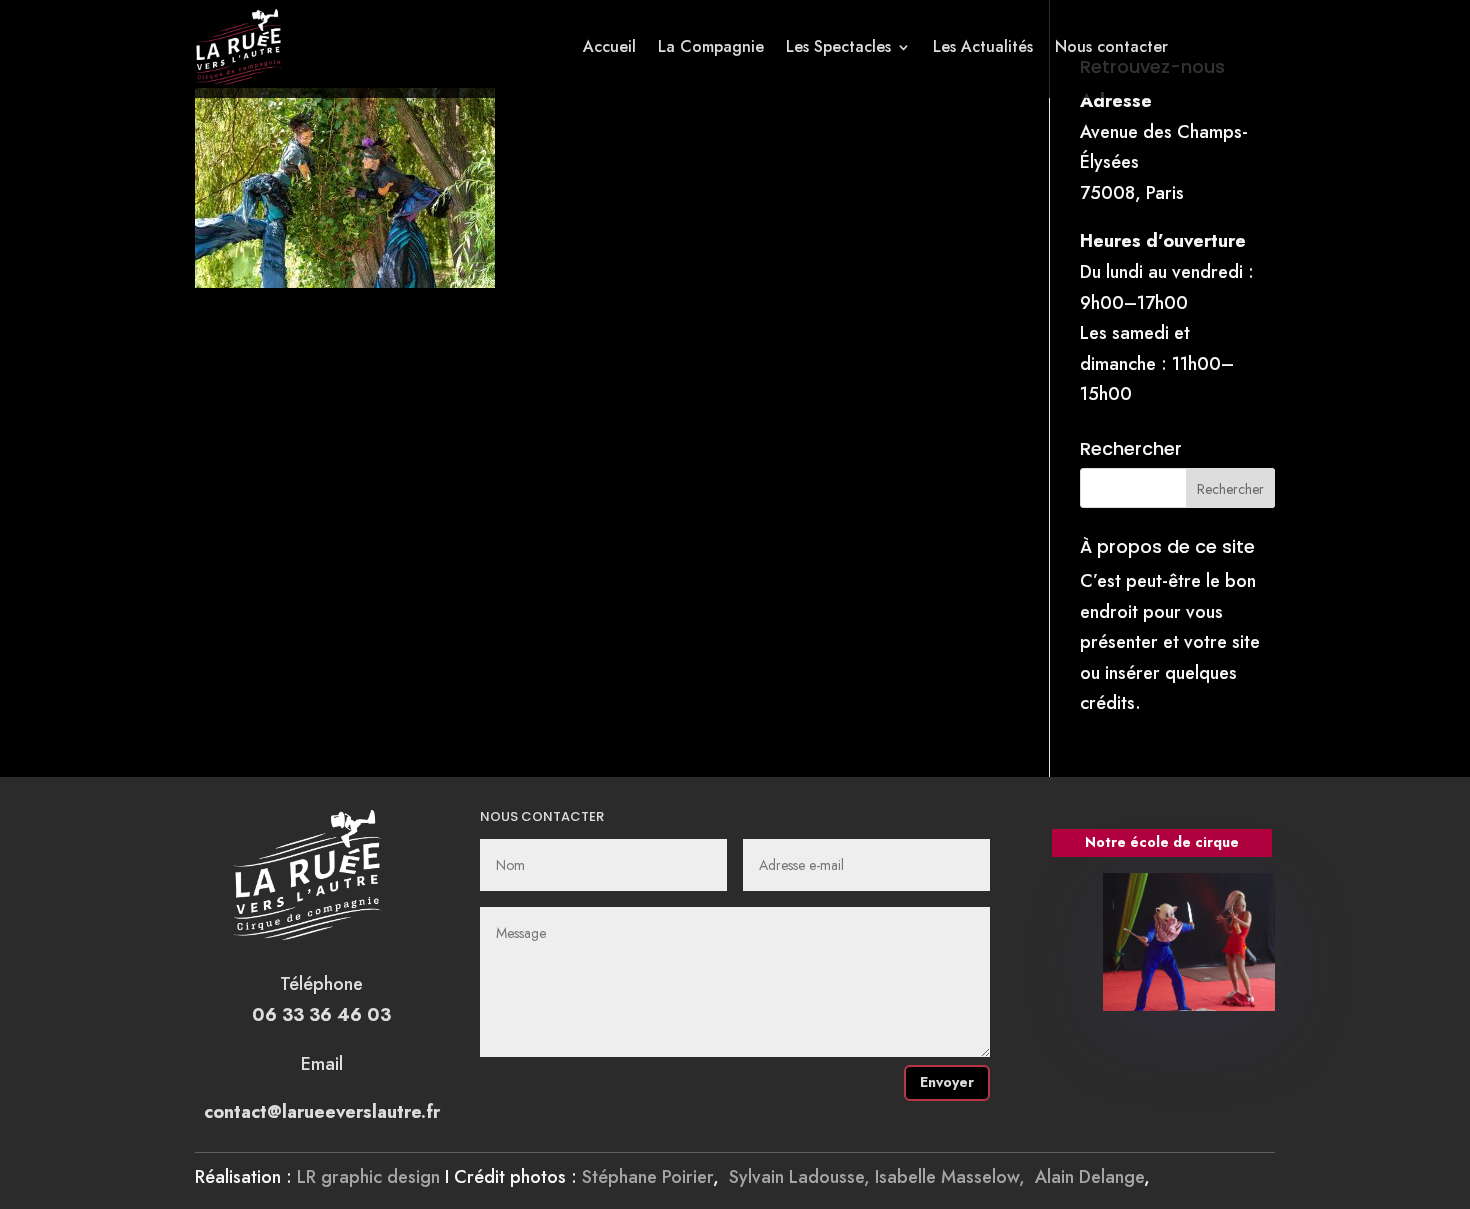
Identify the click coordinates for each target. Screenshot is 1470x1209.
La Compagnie (711, 46)
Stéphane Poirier (647, 1177)
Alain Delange (1089, 1177)
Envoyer (947, 1082)
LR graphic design (368, 1177)
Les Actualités (983, 46)
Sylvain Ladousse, (802, 1177)
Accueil (609, 46)
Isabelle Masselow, (955, 1177)
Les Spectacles (838, 46)
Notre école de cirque (1162, 842)
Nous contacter (1111, 46)
